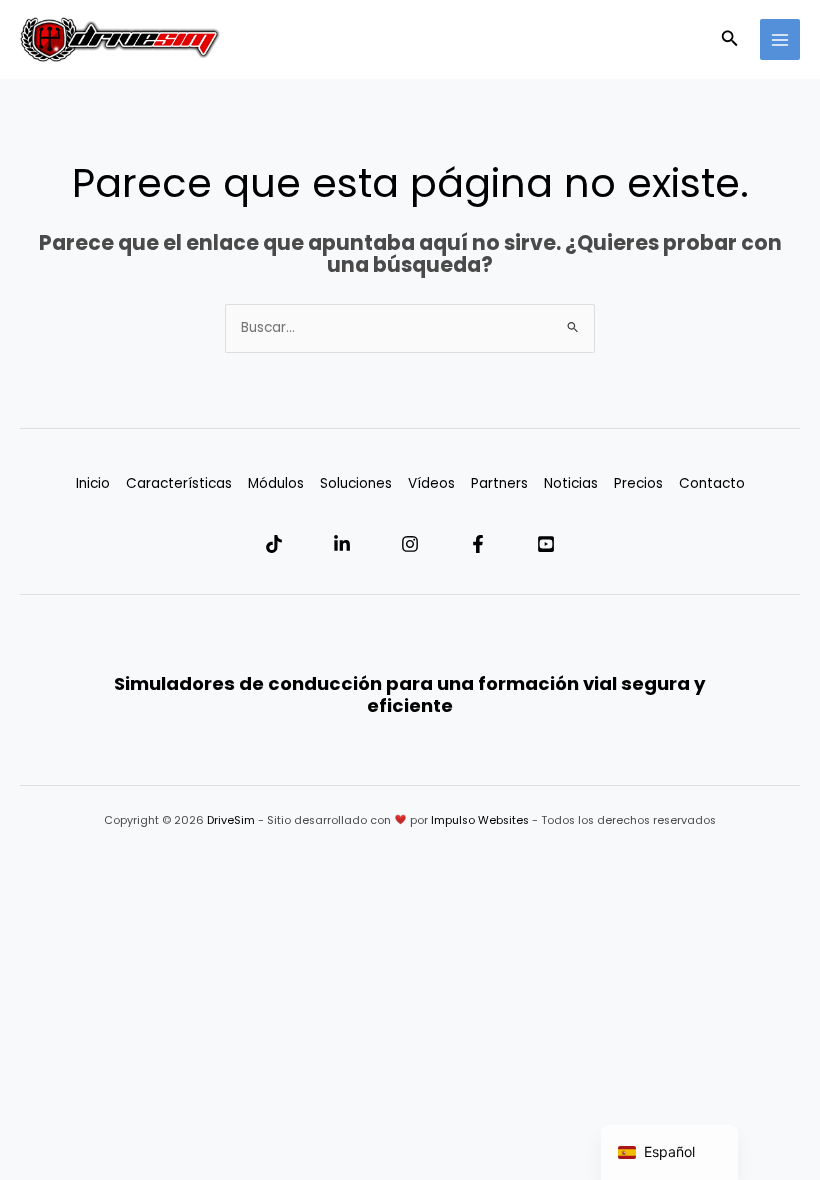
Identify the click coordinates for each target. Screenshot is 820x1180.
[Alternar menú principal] (780, 39)
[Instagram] (410, 544)
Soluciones (356, 483)
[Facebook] (478, 544)
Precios (638, 483)
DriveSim (231, 820)
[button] (730, 40)
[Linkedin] (342, 544)
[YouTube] (546, 544)
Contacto (712, 483)
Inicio (93, 483)
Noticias (571, 483)
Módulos (276, 483)
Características (179, 483)
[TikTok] (274, 544)
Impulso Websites (480, 820)
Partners (499, 483)
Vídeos (431, 483)
